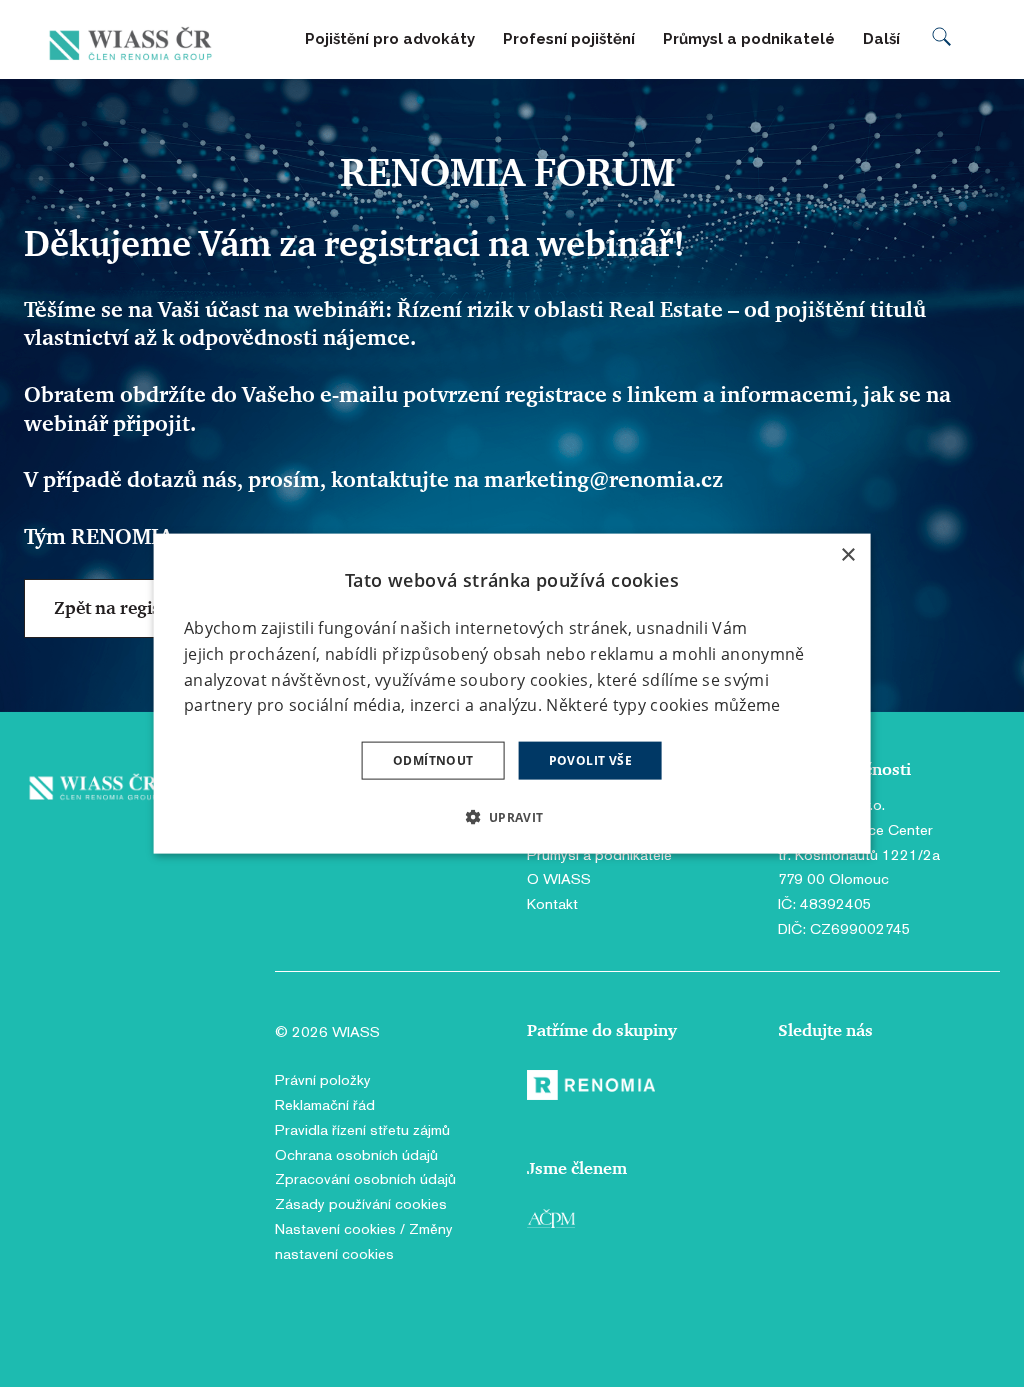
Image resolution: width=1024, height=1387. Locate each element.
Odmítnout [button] (433, 760)
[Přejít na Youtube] (928, 1089)
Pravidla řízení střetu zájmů (362, 1129)
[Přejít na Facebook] (796, 1089)
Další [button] (883, 39)
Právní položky (323, 1079)
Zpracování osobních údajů (365, 1178)
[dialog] (512, 693)
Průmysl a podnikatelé (599, 854)
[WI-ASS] (135, 39)
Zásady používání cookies (361, 1203)
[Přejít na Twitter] (881, 1089)
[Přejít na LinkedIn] (844, 1089)
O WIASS (559, 878)
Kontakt (552, 903)
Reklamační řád (325, 1104)
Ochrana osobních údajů (356, 1154)
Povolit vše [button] (590, 760)
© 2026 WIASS (327, 1031)
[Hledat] (941, 39)
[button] (511, 817)
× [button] (847, 554)
